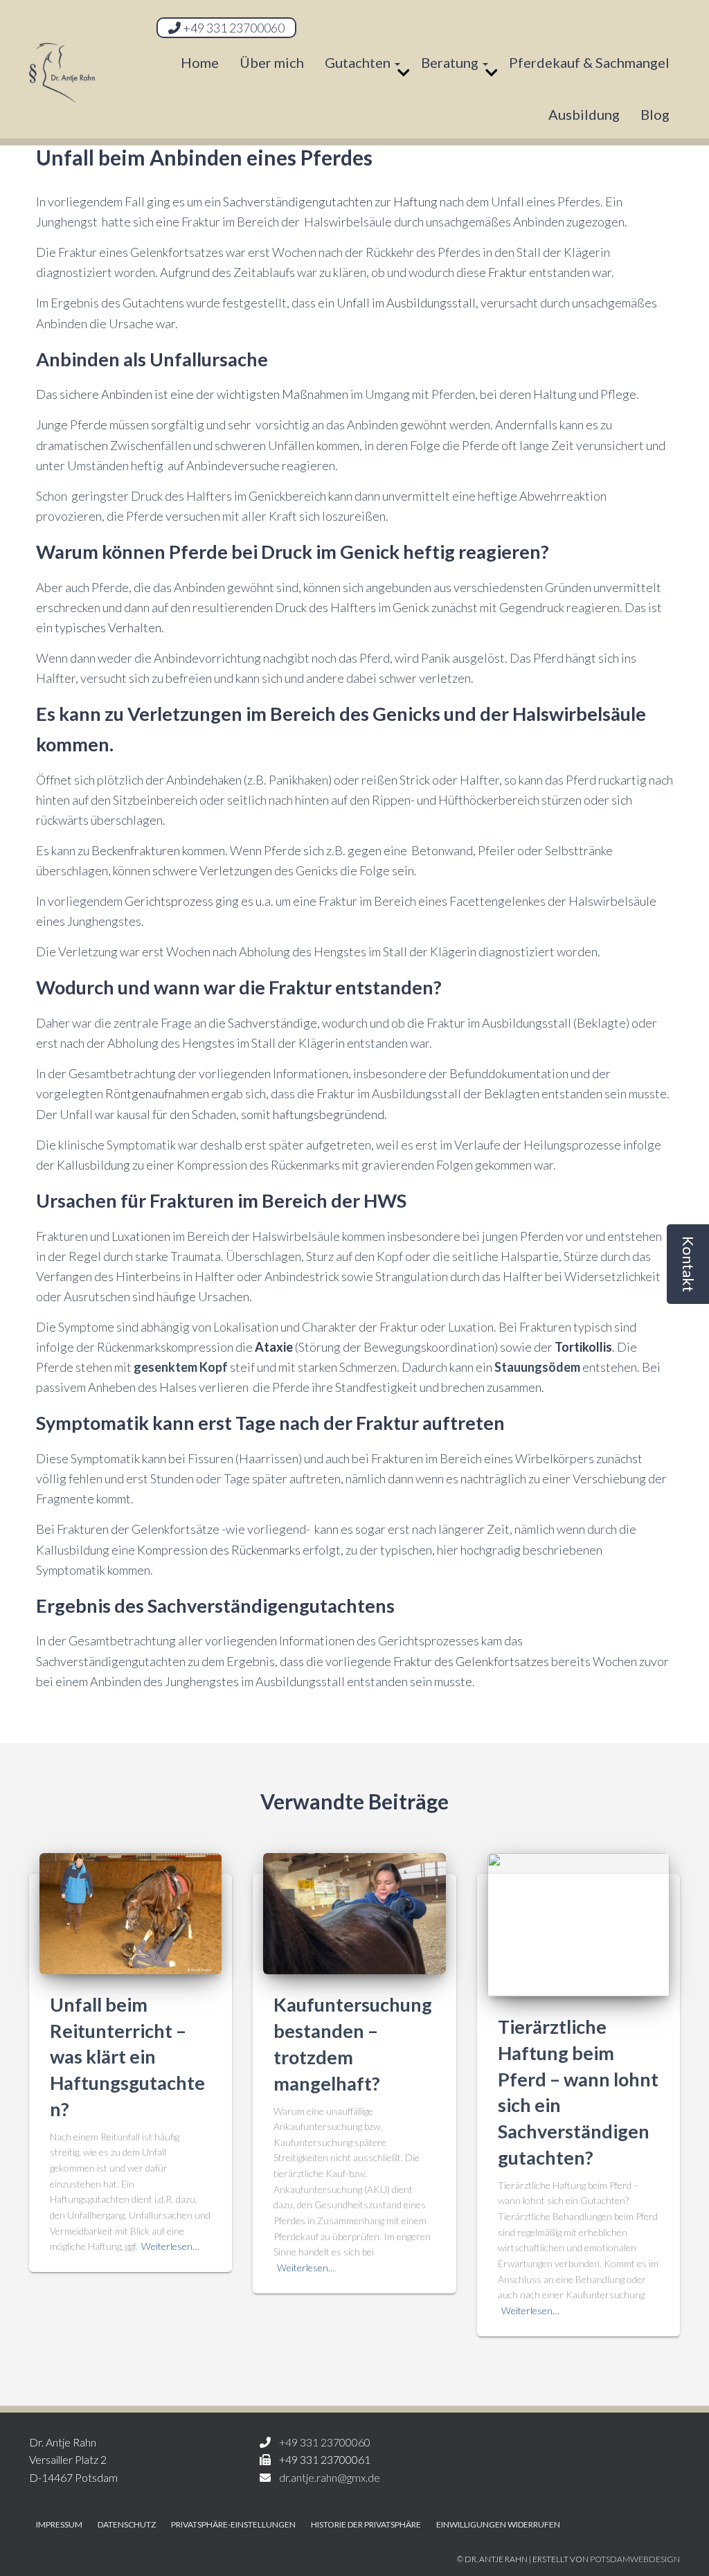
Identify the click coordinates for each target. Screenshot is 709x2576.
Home (200, 62)
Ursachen (77, 1200)
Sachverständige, (274, 1023)
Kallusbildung (93, 1165)
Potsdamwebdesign (635, 2559)
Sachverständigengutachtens (273, 1605)
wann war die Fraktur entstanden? (298, 987)
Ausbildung (584, 114)
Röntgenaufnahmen (157, 1093)
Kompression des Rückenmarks (219, 1550)
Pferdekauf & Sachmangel (589, 62)
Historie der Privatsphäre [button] (366, 2524)
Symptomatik (92, 1423)
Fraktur (508, 272)
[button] (688, 1264)
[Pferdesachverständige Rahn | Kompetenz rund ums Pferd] (62, 87)
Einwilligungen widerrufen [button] (498, 2524)
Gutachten (359, 62)
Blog (655, 114)
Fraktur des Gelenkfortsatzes (471, 1661)
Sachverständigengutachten (298, 202)
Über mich (272, 62)
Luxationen (141, 1236)
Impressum (59, 2524)
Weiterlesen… (170, 2246)
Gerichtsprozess (169, 901)
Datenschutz (127, 2524)
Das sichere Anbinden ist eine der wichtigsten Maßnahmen (192, 394)
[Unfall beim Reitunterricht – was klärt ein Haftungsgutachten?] (131, 1912)
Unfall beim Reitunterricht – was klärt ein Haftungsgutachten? (127, 2057)
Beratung (451, 62)
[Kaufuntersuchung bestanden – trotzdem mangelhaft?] (354, 1912)
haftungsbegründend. (330, 1114)
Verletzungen (185, 714)
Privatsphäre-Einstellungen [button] (233, 2524)
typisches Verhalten (108, 627)
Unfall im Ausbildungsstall (406, 303)
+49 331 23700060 (233, 28)
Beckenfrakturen (136, 850)
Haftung (415, 202)
